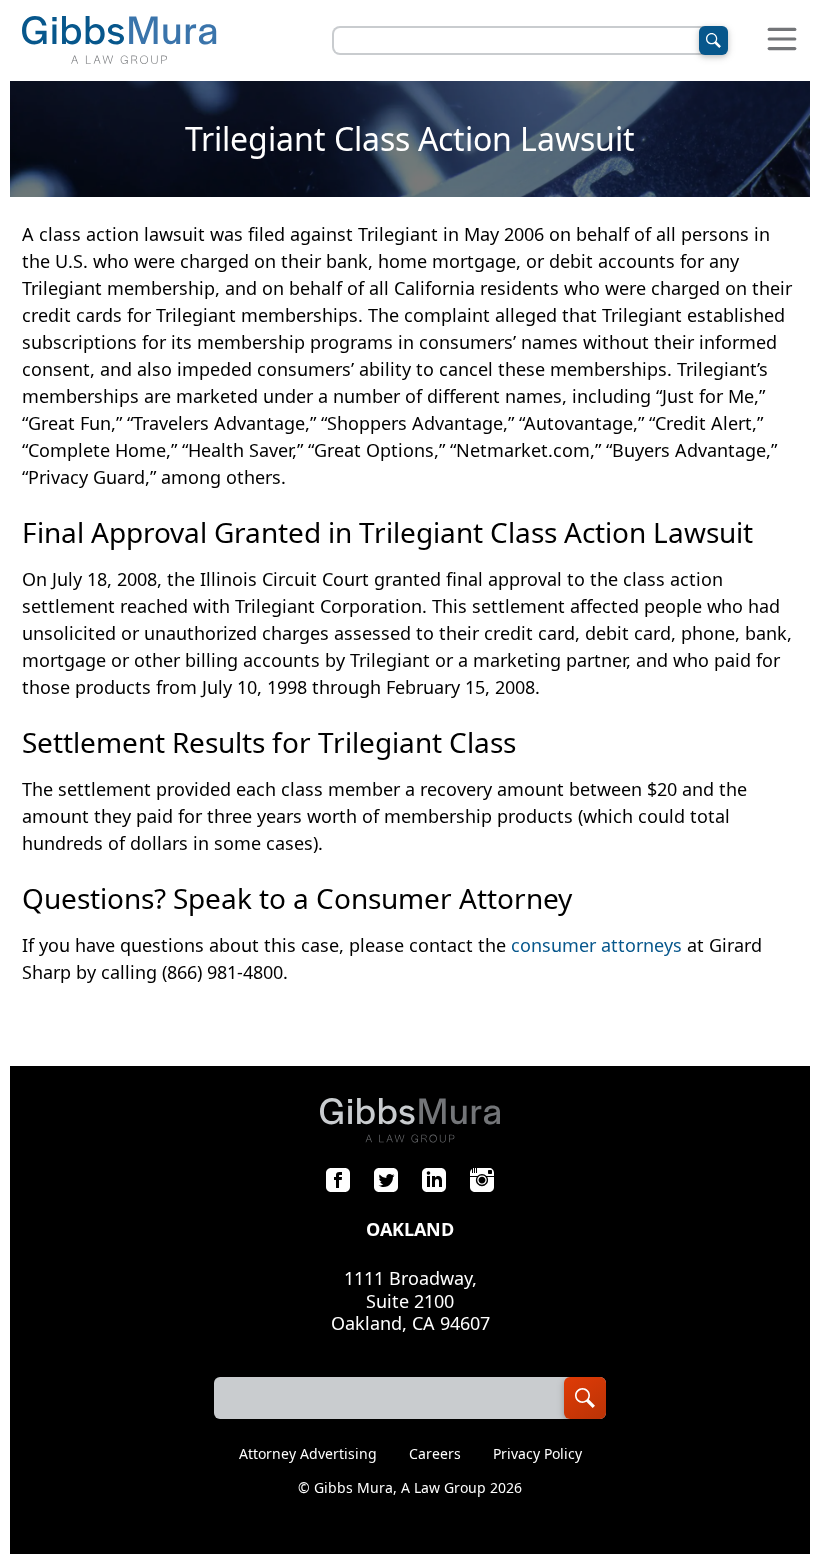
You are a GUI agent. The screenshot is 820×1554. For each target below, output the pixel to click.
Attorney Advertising (308, 1454)
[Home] (119, 40)
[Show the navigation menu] (782, 40)
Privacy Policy (537, 1454)
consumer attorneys (596, 945)
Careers (435, 1454)
